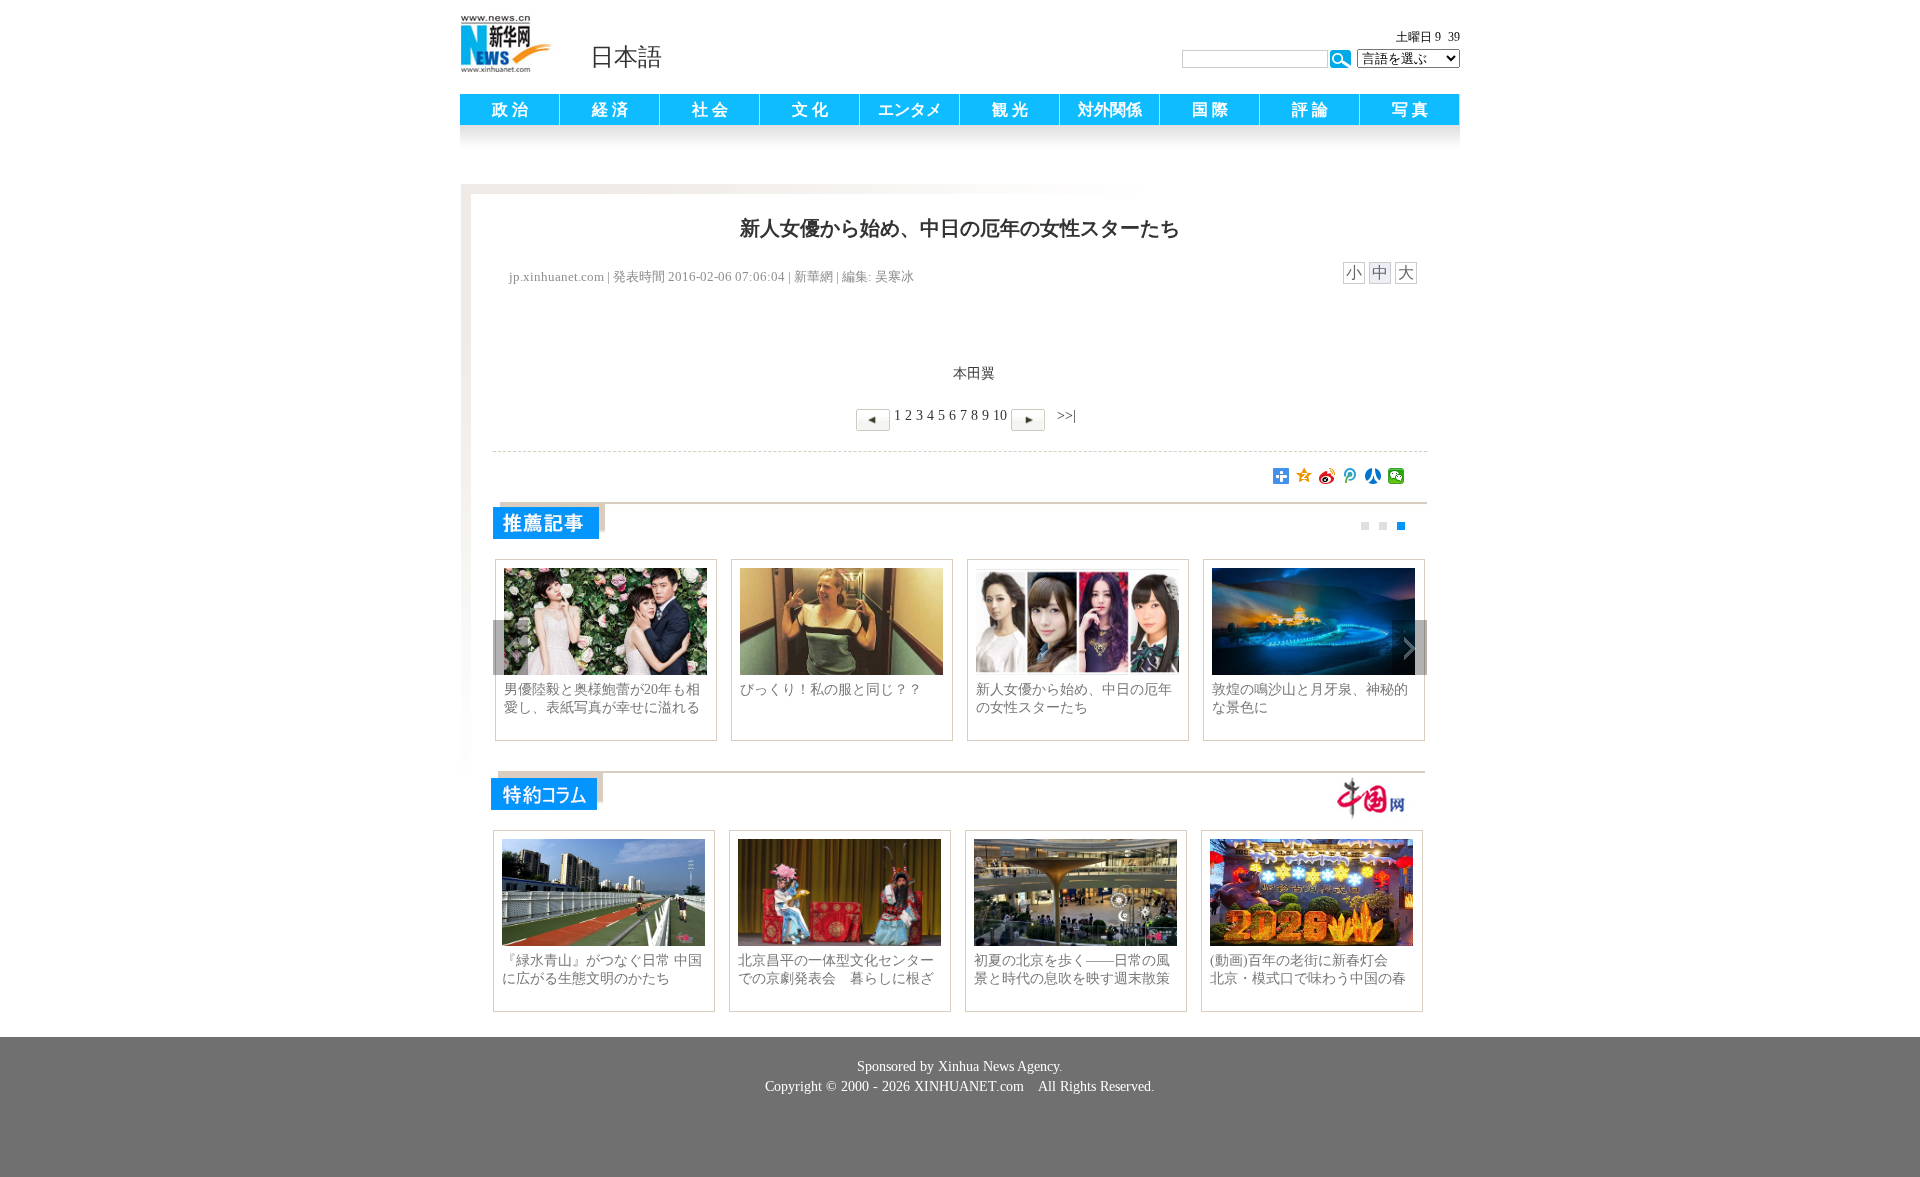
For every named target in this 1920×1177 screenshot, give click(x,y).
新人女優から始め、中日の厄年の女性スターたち (1074, 698)
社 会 (710, 109)
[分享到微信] (1396, 476)
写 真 (1410, 109)
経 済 (610, 109)
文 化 (810, 109)
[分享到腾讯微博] (1350, 476)
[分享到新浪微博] (1327, 476)
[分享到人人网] (1373, 476)
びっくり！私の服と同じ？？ (831, 689)
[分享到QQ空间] (1304, 476)
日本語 (626, 57)
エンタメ (910, 109)
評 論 (1310, 109)
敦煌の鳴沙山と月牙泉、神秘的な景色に (1310, 698)
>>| (1064, 415)
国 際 (1210, 109)
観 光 (1010, 109)
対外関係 (1110, 109)
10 (1000, 415)
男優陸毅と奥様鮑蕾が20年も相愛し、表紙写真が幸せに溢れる (602, 698)
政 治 (510, 109)
